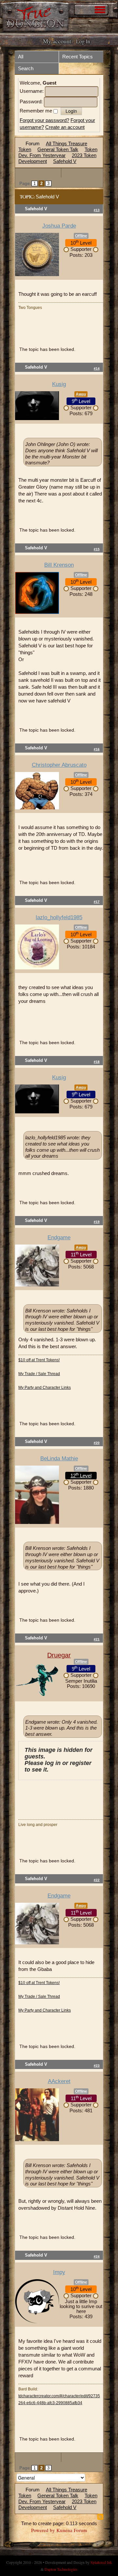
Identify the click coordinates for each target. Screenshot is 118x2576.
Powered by (43, 2530)
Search (26, 68)
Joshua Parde (59, 226)
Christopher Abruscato (59, 765)
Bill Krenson (59, 565)
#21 (97, 1639)
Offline (81, 236)
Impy (59, 2272)
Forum (33, 143)
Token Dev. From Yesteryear (58, 152)
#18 (97, 1062)
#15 (97, 549)
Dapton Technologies (61, 2569)
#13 (97, 210)
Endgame (59, 1237)
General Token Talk (58, 149)
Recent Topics (78, 57)
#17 (97, 902)
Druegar (59, 1655)
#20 (97, 1443)
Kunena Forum (72, 2530)
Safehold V (65, 161)
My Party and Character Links (45, 1388)
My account (57, 41)
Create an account (65, 127)
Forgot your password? (44, 120)
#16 (97, 749)
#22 (97, 1880)
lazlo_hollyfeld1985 (59, 917)
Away (81, 394)
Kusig (59, 384)
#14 (97, 368)
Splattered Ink (101, 2562)
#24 (97, 2256)
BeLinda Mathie (59, 1459)
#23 (97, 2066)
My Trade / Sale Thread (39, 1374)
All (21, 57)
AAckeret (59, 2081)
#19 (97, 1222)
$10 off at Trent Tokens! (39, 1360)
